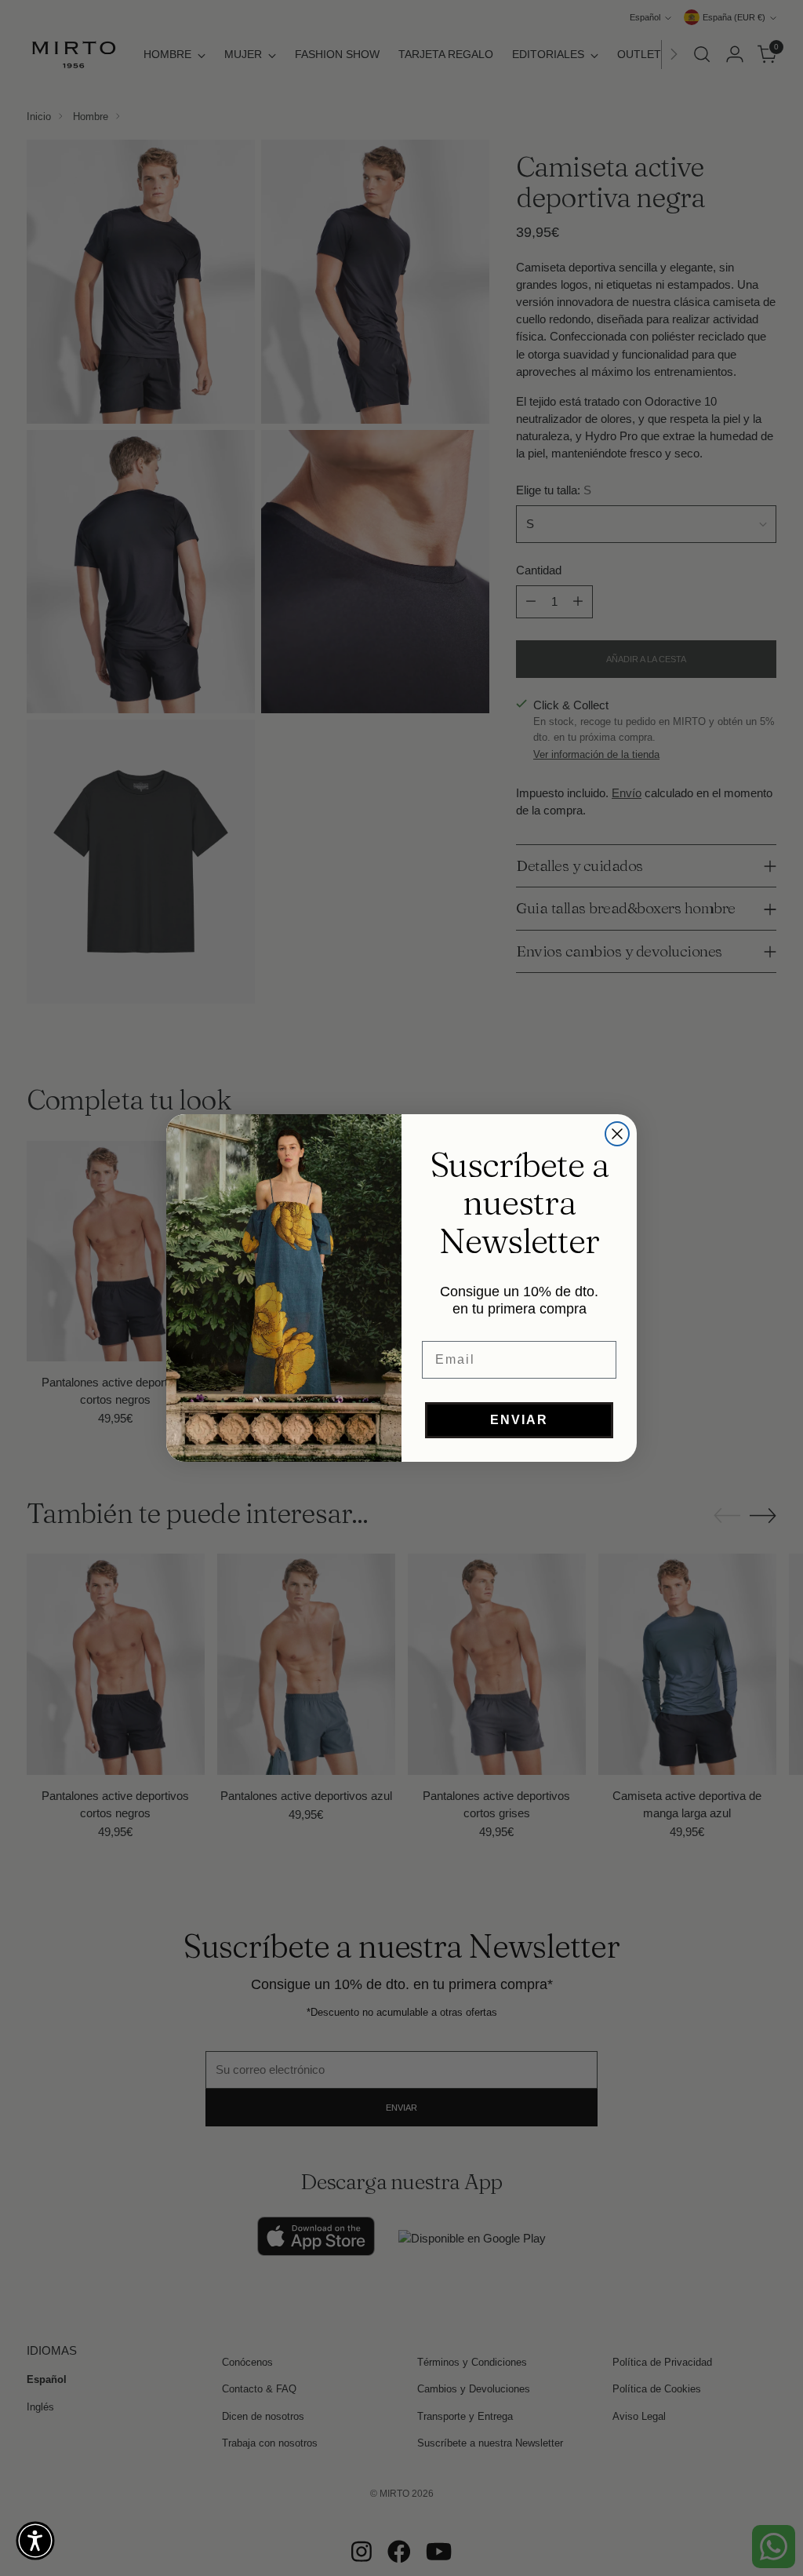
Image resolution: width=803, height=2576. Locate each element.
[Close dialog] (617, 1134)
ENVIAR (519, 1420)
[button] (35, 2541)
